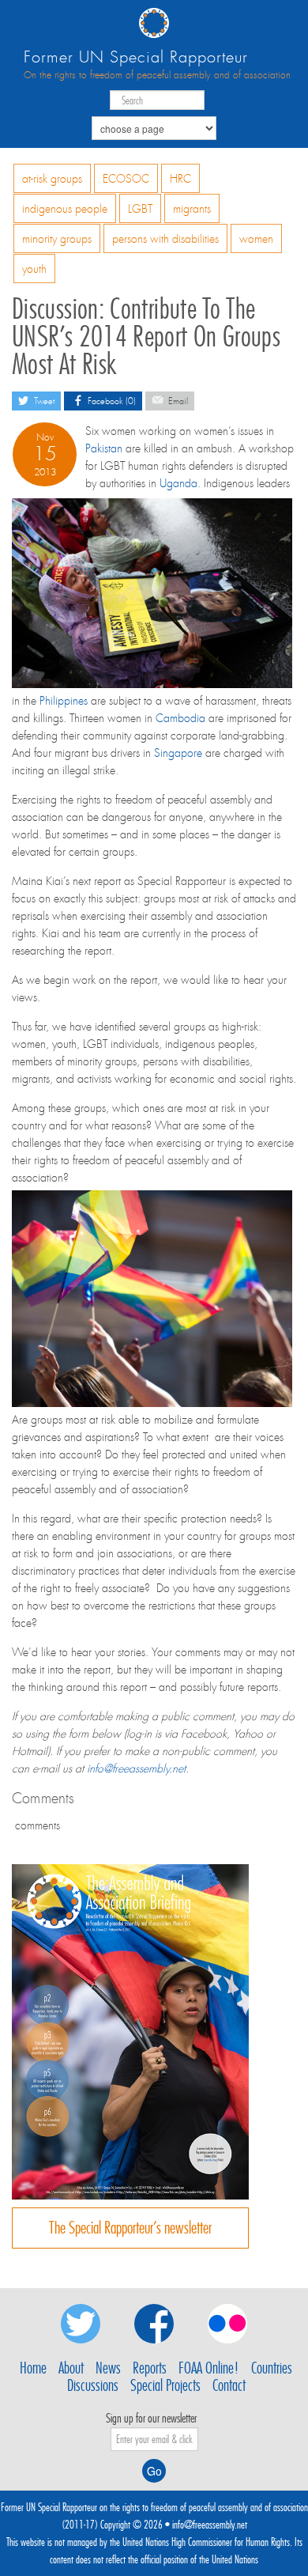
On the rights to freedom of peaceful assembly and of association (157, 75)
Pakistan (104, 448)
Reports (150, 2368)
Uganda (178, 483)
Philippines (64, 701)
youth (34, 269)
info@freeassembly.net (136, 1768)
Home (33, 2368)
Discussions (93, 2385)
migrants (192, 209)
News (108, 2368)
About (71, 2368)
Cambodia (180, 718)
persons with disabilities (165, 239)
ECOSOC (126, 179)
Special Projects (165, 2385)
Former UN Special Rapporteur (136, 57)
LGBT (140, 209)
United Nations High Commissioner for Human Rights (206, 2542)
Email (177, 401)
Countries (272, 2368)
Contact (229, 2385)
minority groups (57, 239)
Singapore (178, 753)
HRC (180, 179)
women (256, 239)
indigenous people (65, 209)
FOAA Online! (209, 2368)
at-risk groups (52, 179)
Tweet (43, 401)
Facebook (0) (111, 401)
